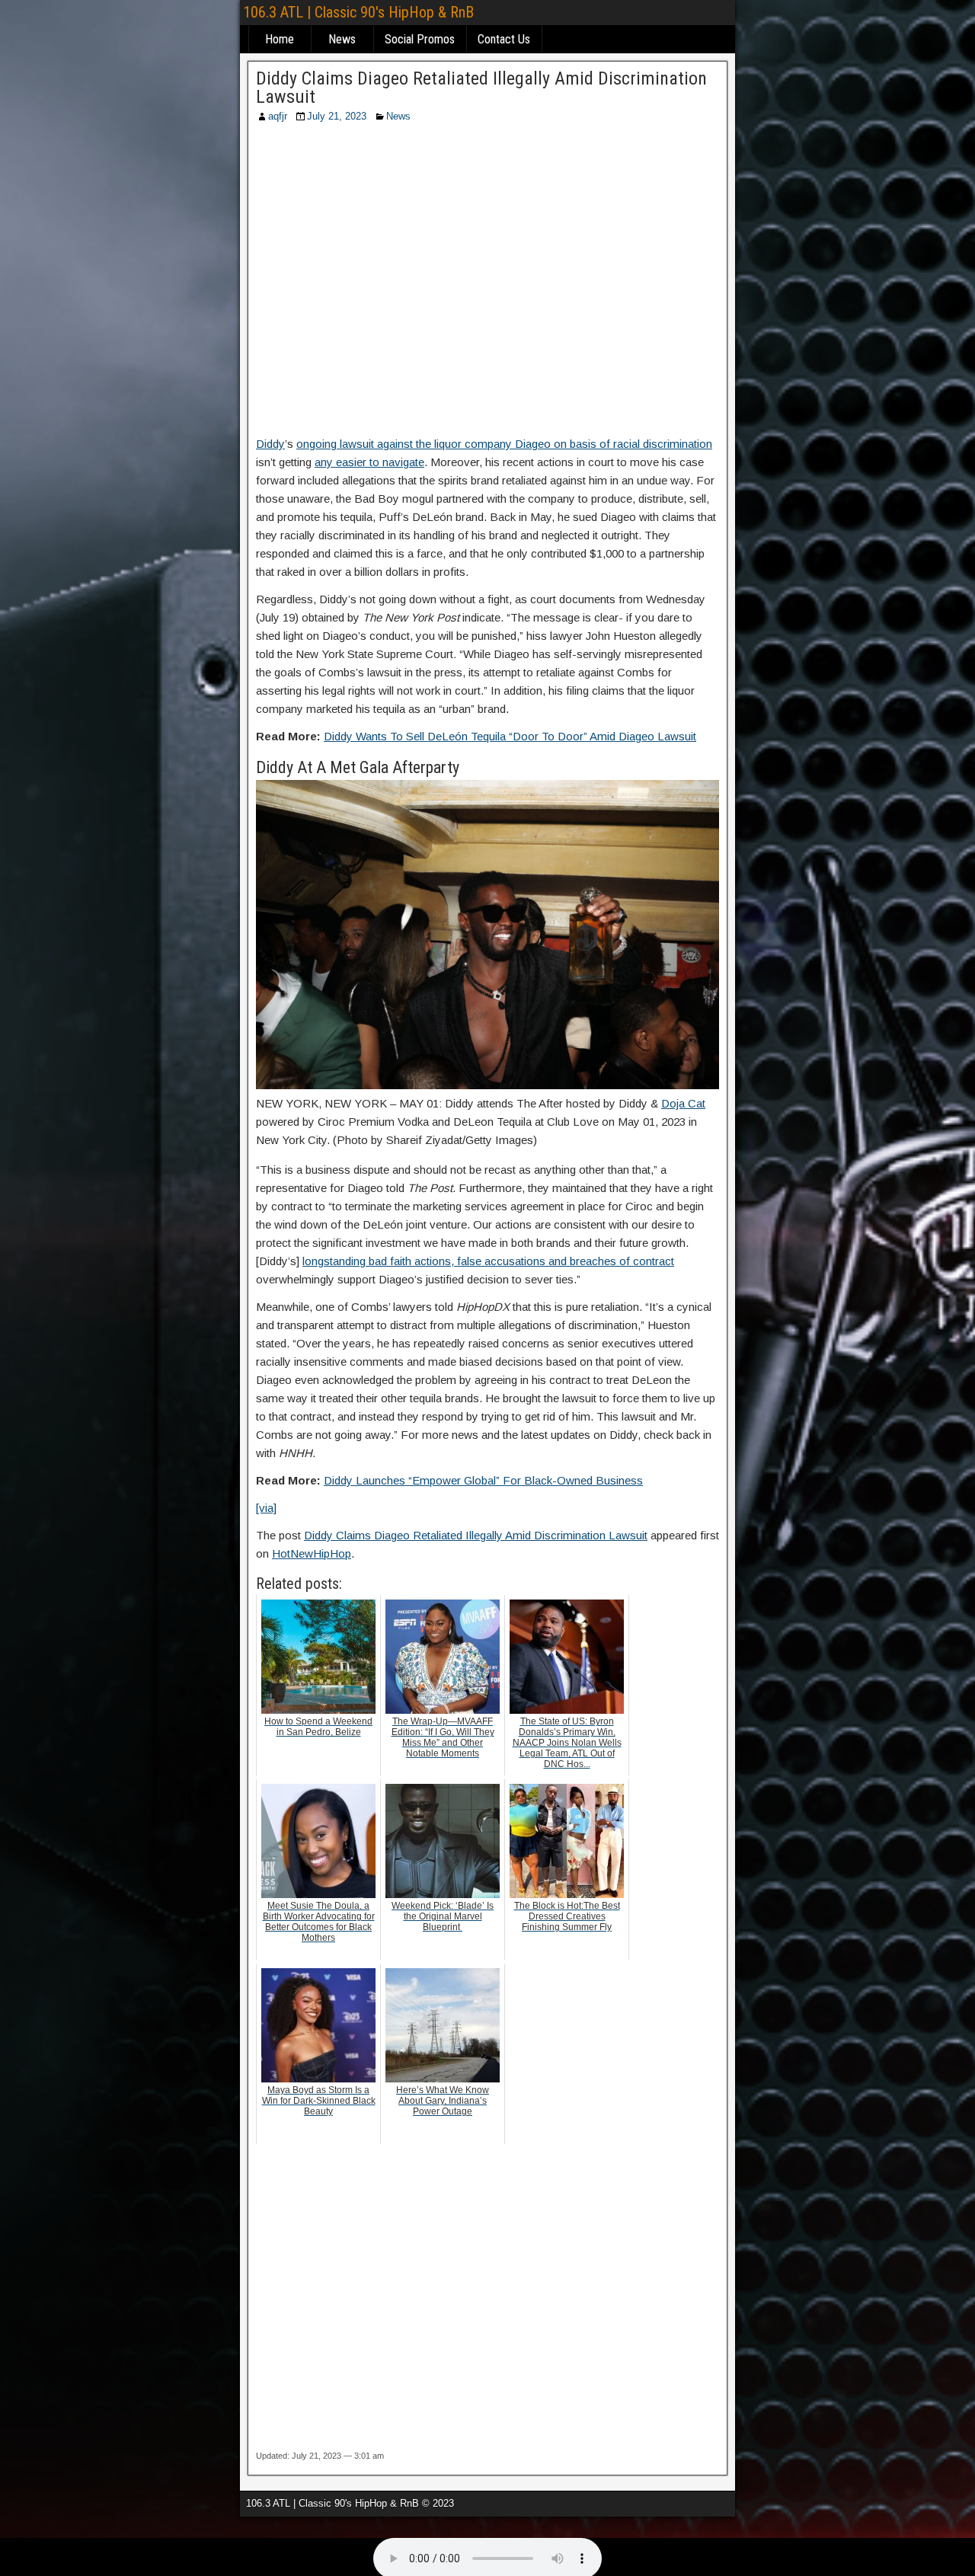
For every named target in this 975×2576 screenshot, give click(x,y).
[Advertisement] (487, 284)
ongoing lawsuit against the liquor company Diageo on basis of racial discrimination (504, 444)
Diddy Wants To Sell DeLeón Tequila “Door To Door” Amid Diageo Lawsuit (510, 736)
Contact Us (504, 39)
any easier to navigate (369, 462)
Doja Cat (683, 1103)
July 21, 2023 (337, 116)
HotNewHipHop (312, 1553)
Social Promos (420, 39)
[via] (266, 1508)
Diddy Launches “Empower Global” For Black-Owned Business (483, 1480)
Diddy (270, 444)
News (342, 39)
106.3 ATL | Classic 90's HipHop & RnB (358, 12)
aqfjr (278, 116)
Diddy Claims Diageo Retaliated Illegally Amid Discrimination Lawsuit (481, 88)
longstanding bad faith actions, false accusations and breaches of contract (488, 1261)
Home (280, 39)
